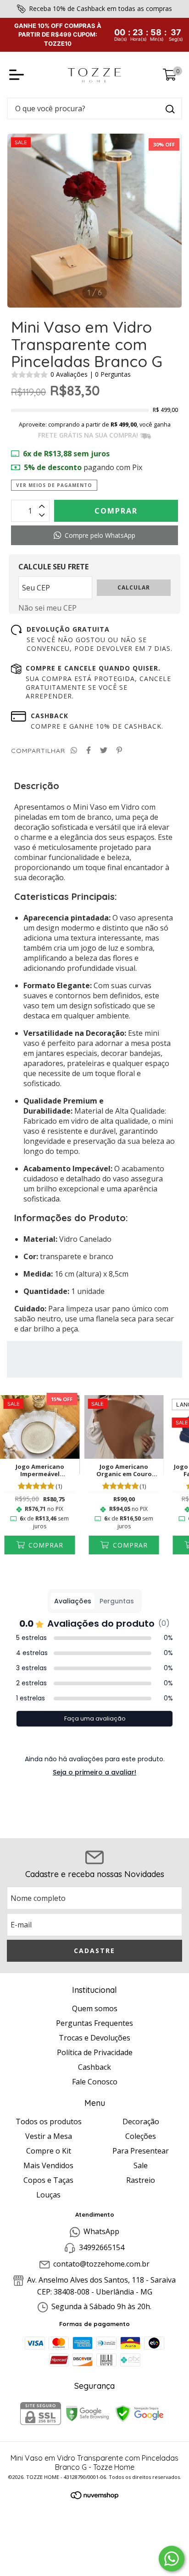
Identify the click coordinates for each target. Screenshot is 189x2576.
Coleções (141, 2136)
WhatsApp (101, 2231)
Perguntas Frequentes (94, 2023)
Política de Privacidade (95, 2052)
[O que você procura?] (170, 109)
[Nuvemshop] (94, 2496)
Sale (141, 2165)
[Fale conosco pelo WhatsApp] (172, 2559)
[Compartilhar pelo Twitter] (104, 750)
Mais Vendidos (48, 2165)
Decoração (141, 2121)
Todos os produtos (49, 2121)
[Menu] (18, 75)
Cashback (94, 2067)
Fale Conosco (95, 2082)
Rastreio (141, 2180)
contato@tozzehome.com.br (101, 2264)
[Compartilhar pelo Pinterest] (119, 750)
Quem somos (95, 2008)
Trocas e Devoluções (94, 2038)
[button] (94, 535)
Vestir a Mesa (49, 2136)
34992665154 (102, 2248)
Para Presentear (141, 2151)
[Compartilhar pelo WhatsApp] (74, 750)
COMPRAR (45, 1545)
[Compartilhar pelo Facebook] (89, 750)
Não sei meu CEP (47, 608)
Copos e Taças (48, 2180)
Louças (48, 2195)
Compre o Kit (49, 2151)
